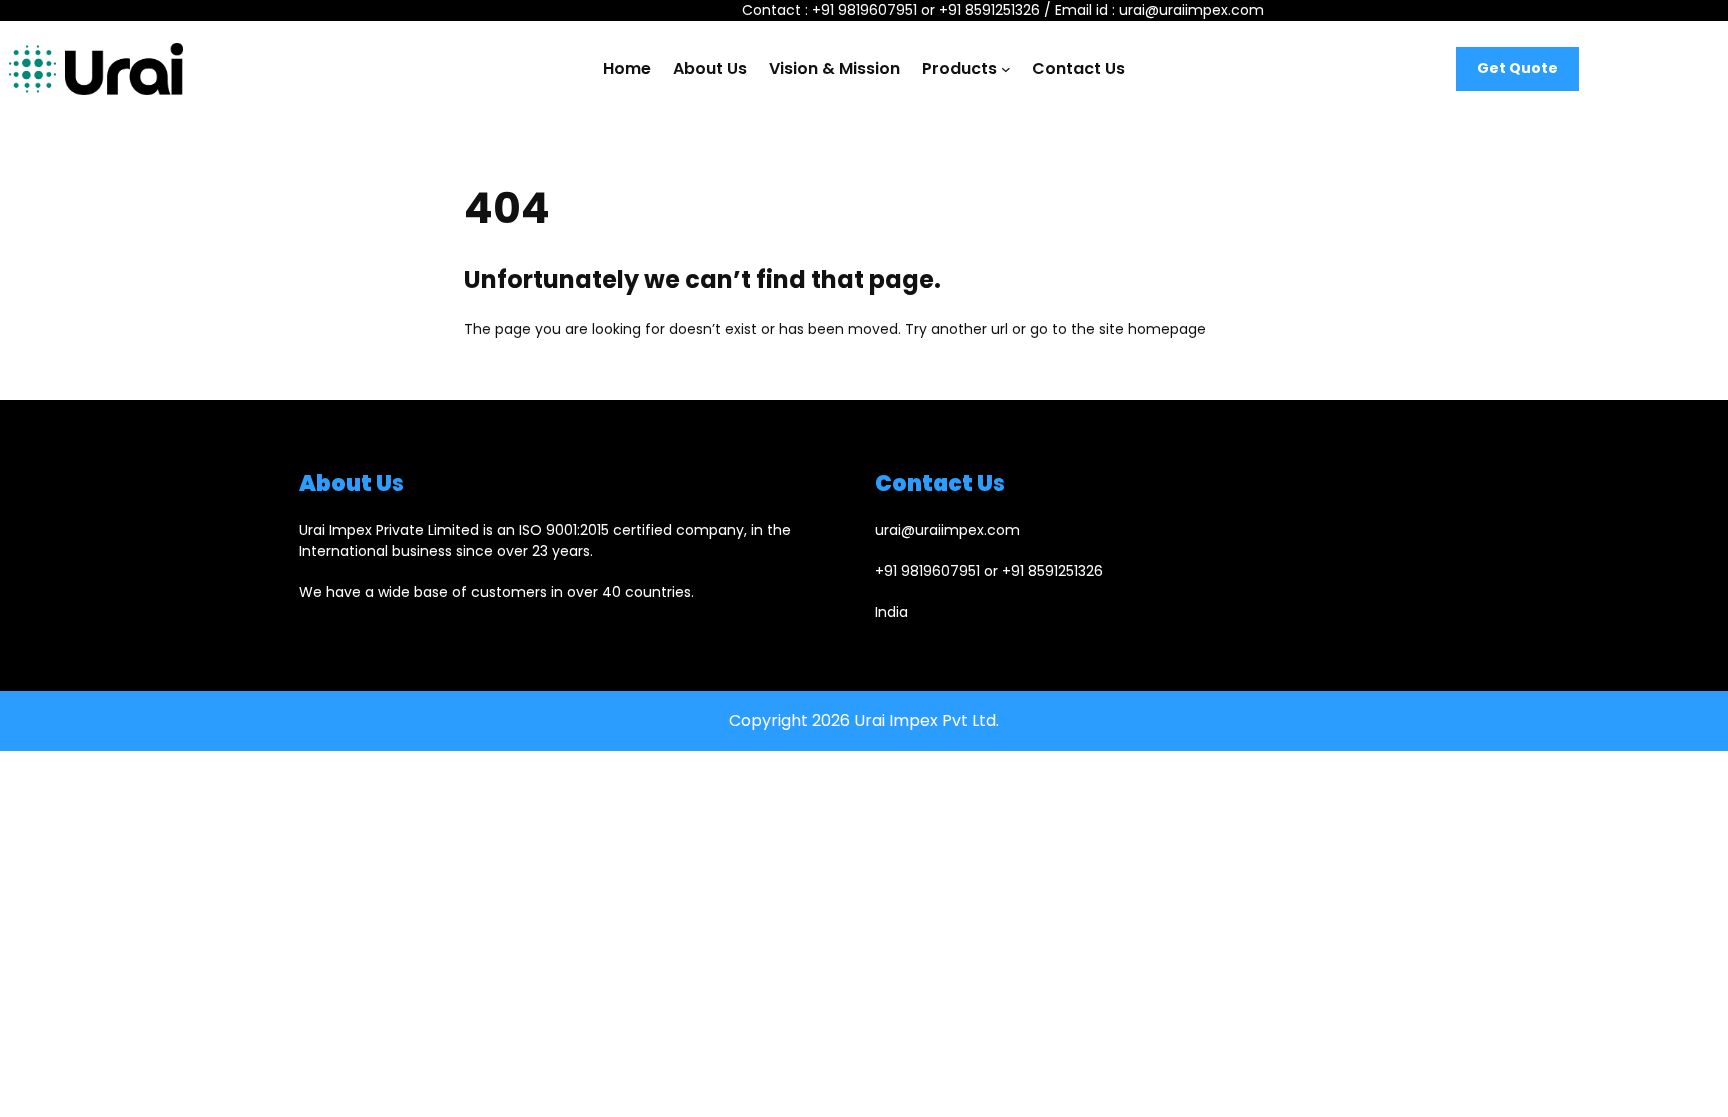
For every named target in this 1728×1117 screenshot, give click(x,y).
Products (959, 68)
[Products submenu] (1006, 69)
